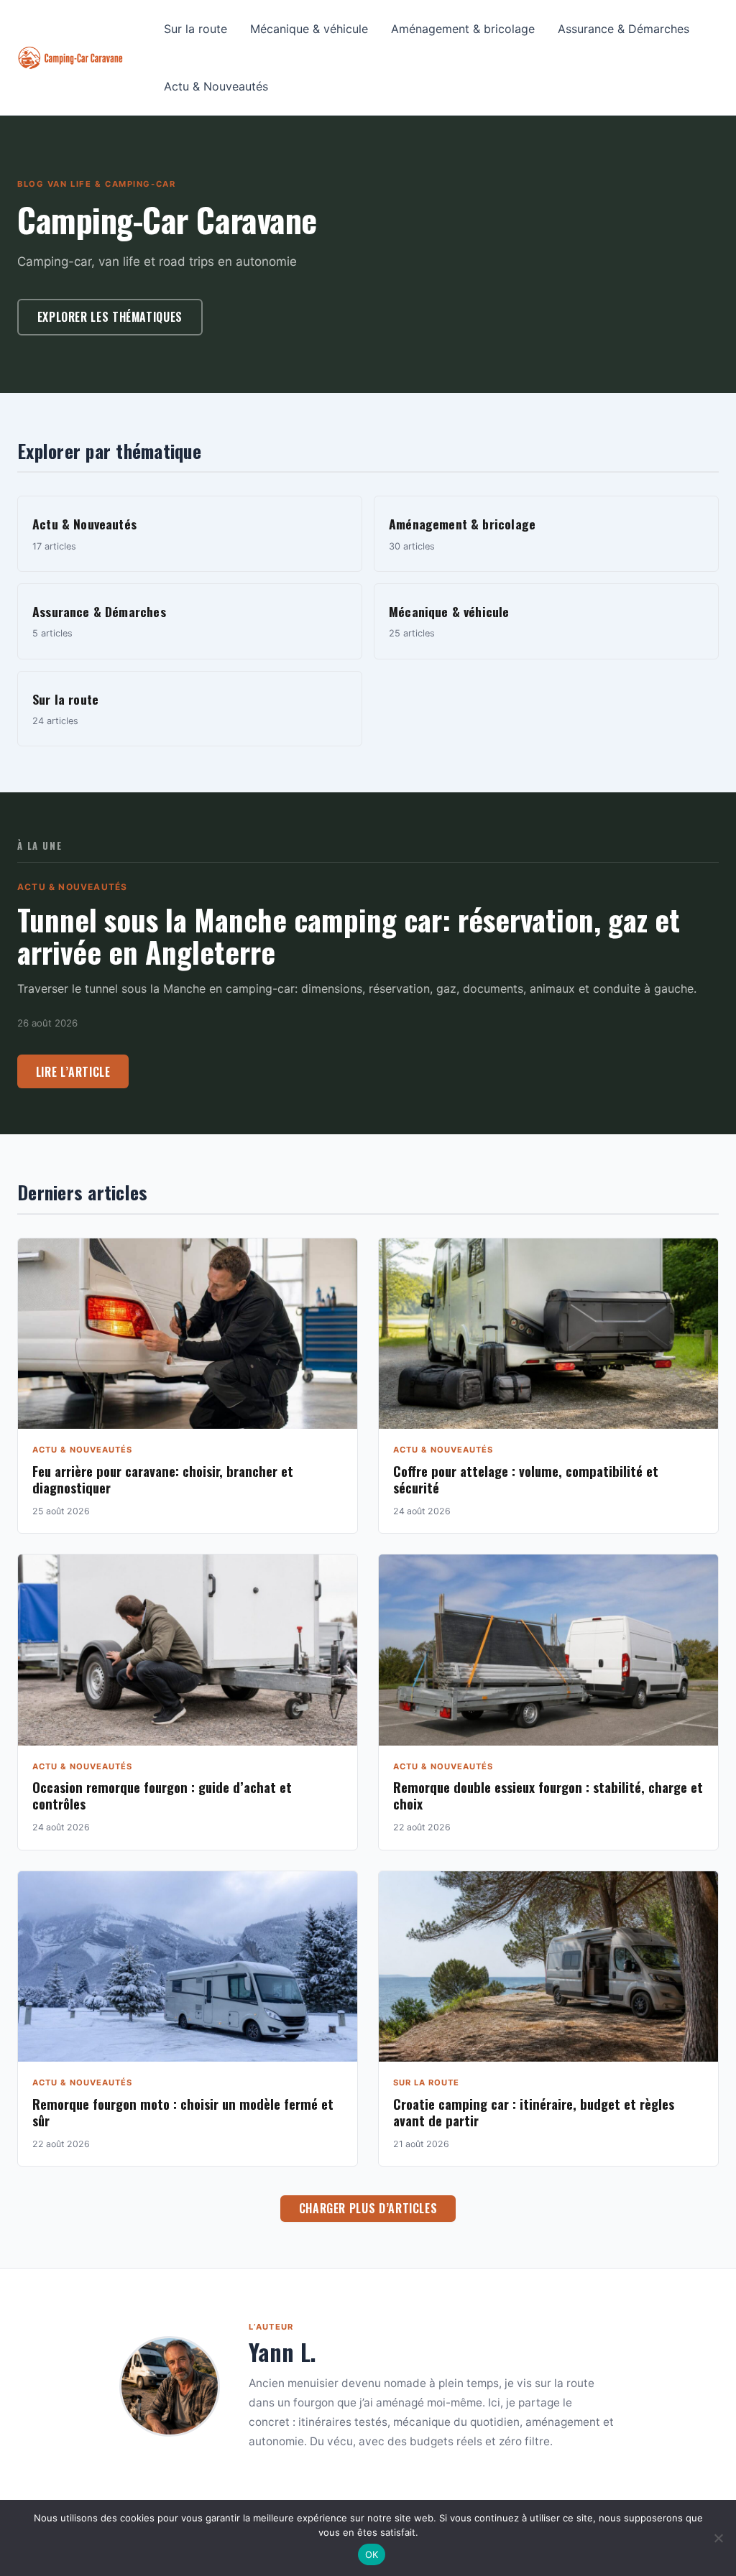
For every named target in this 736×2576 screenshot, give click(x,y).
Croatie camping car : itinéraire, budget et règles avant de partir (534, 2112)
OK (372, 2554)
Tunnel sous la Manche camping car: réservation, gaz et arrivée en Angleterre (349, 935)
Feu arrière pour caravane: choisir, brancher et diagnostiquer (163, 1479)
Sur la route (195, 29)
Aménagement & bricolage (463, 29)
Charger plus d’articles (368, 2208)
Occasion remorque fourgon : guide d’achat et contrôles (162, 1795)
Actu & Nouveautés (216, 86)
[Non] (718, 2538)
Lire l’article (73, 1072)
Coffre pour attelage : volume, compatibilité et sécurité (526, 1479)
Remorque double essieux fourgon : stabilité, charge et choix (548, 1795)
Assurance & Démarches (624, 29)
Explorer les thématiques (110, 317)
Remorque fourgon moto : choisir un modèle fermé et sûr (183, 2112)
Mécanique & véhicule (309, 29)
